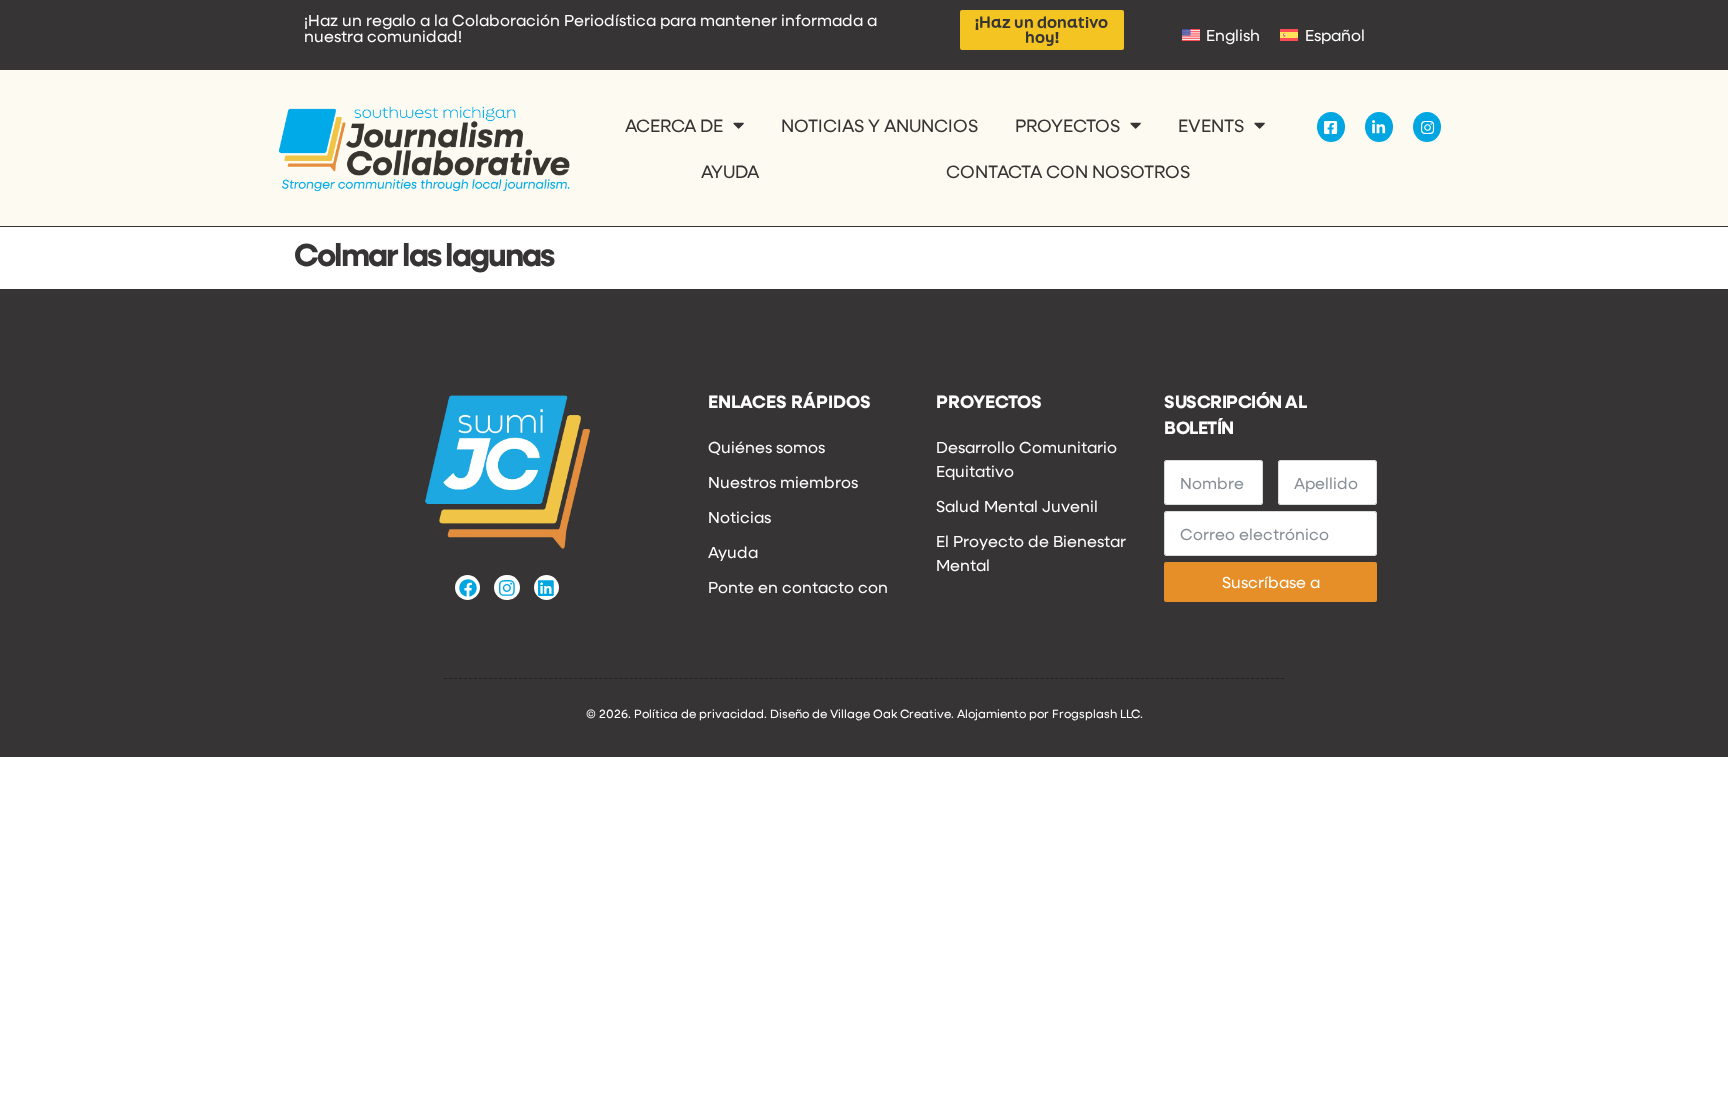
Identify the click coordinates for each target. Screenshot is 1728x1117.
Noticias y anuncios (879, 125)
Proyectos (1067, 125)
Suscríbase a (1271, 581)
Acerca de (674, 125)
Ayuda (730, 171)
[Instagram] (506, 587)
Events (1211, 125)
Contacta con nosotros (1068, 171)
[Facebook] (467, 587)
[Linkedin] (546, 587)
